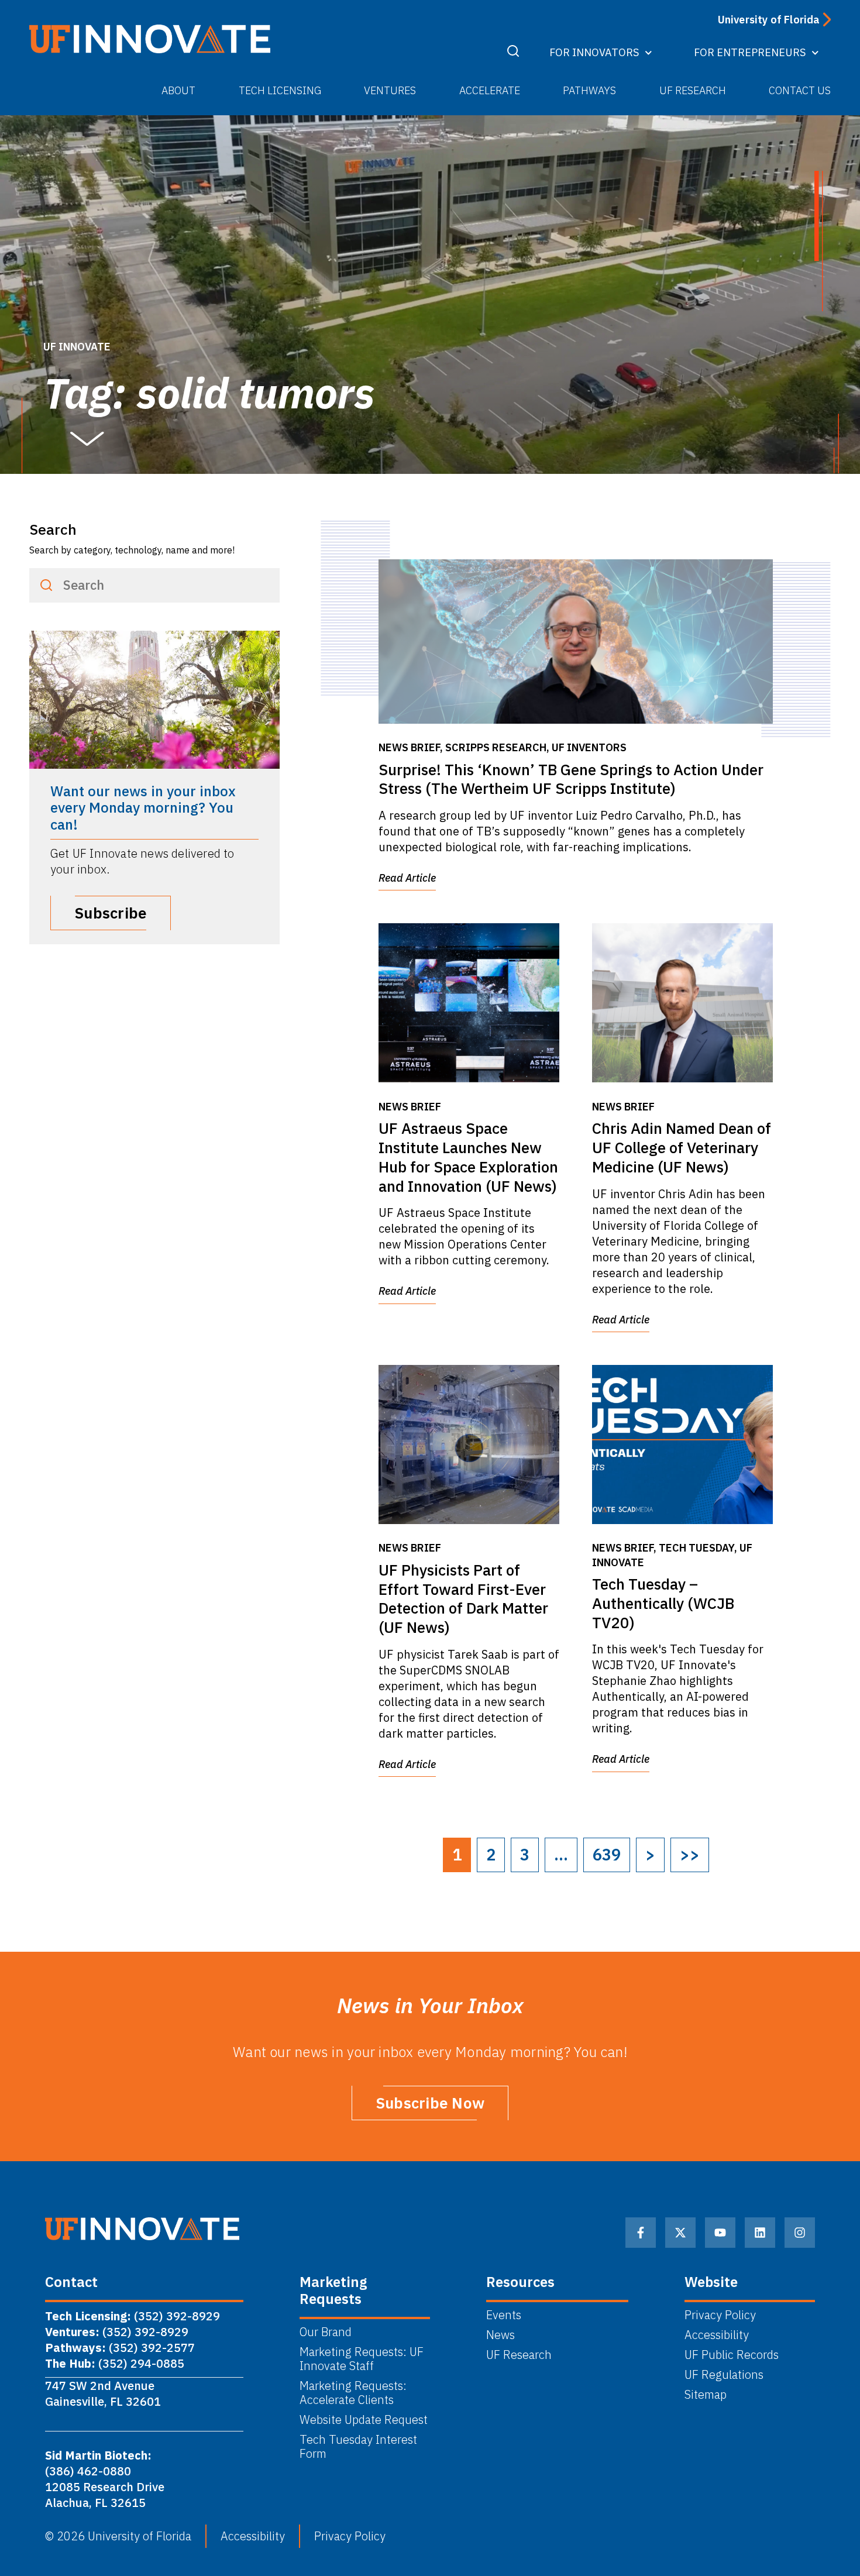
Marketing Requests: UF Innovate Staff (362, 2359)
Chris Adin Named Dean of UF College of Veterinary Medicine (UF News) (682, 1147)
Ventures (390, 90)
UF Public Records (732, 2355)
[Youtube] (720, 2233)
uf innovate (77, 347)
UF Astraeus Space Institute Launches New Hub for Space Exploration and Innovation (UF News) (468, 1157)
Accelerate (490, 90)
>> (690, 1855)
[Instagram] (800, 2233)
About (178, 90)
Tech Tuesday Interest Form (358, 2447)
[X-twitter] (680, 2233)
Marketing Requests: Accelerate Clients (353, 2393)
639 (607, 1855)
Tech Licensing (280, 90)
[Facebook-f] (641, 2233)
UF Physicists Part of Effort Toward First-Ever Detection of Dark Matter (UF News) (463, 1598)
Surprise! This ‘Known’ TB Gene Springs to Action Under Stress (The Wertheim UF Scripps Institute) (571, 779)
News (500, 2335)
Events (504, 2315)
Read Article (407, 878)
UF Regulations (724, 2375)
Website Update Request (364, 2420)
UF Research (693, 90)
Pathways (589, 90)
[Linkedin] (760, 2233)
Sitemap (706, 2395)
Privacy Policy (720, 2315)
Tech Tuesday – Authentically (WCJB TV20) (663, 1603)
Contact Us (800, 90)
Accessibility (717, 2335)
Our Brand (326, 2332)
